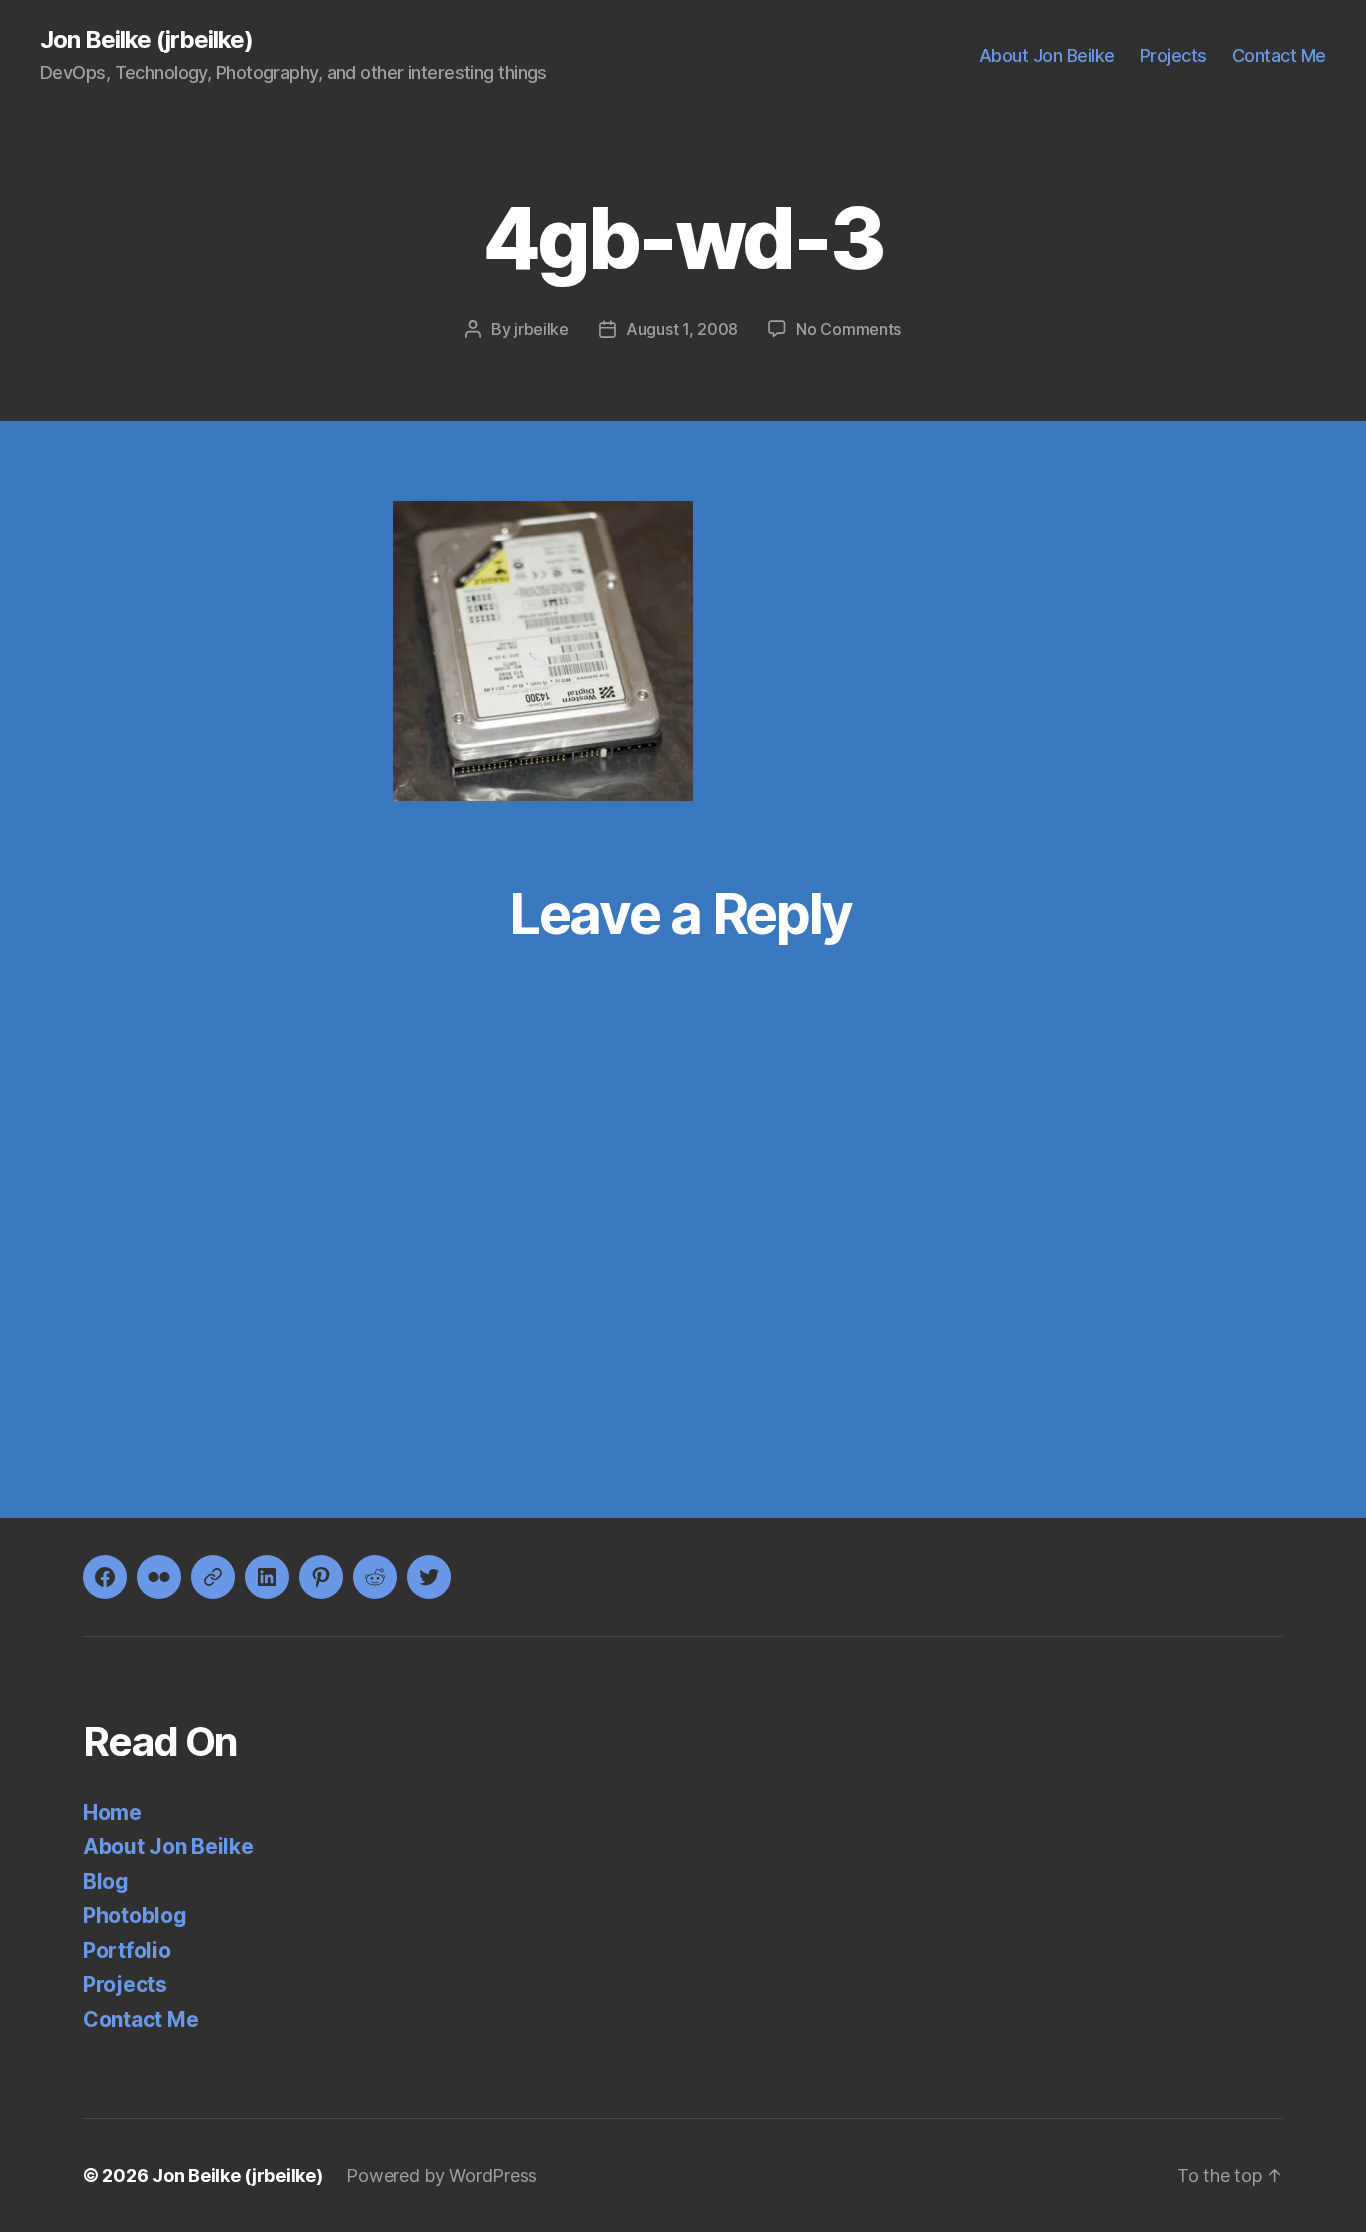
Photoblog (135, 1915)
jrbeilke (541, 329)
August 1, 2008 (682, 329)
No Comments (848, 329)
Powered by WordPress (441, 2175)
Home (112, 1812)
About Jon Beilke (1047, 55)
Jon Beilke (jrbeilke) (146, 40)
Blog (106, 1881)
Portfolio (127, 1950)
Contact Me (1279, 55)
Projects (1173, 55)
